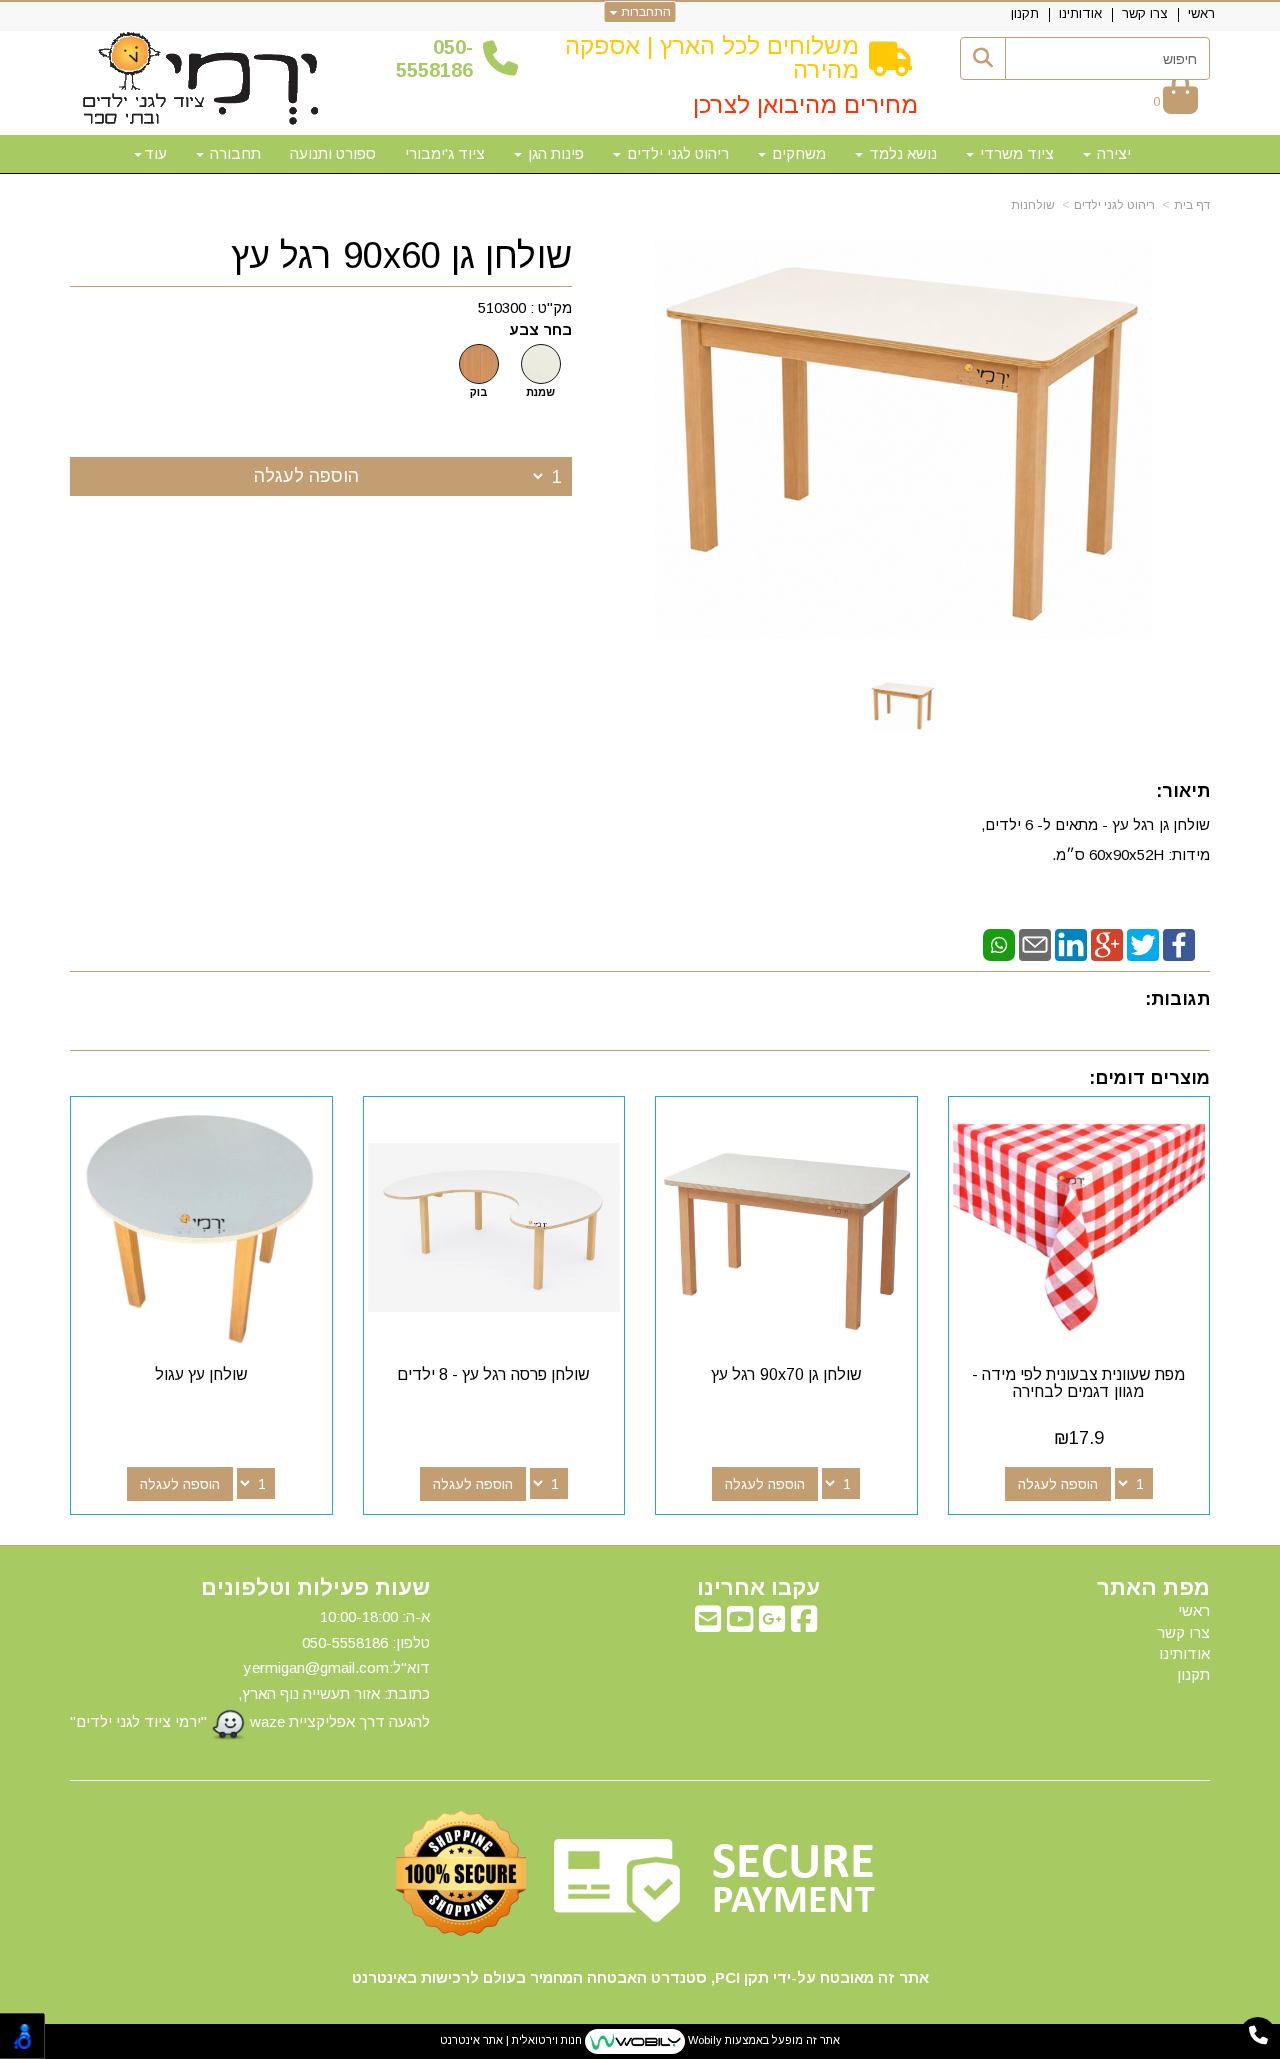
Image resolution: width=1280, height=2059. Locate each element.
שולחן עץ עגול (201, 1374)
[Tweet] (1143, 943)
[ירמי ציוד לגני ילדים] (201, 80)
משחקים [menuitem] (797, 153)
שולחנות (1033, 205)
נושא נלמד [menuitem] (901, 153)
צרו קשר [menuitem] (1145, 13)
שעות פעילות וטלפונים (315, 1588)
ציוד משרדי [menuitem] (1015, 153)
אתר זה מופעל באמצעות (640, 2040)
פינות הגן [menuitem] (554, 153)
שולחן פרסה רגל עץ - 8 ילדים (493, 1374)
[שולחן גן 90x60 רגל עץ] (903, 705)
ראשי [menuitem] (1201, 13)
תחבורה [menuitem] (233, 153)
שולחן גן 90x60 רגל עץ (401, 256)
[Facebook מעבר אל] (804, 1624)
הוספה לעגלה (306, 476)
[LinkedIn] (1071, 943)
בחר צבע (540, 329)
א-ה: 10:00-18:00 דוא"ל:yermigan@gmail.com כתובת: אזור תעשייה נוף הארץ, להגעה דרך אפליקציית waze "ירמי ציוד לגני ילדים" (250, 1669)
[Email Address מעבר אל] (708, 1624)
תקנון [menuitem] (1025, 13)
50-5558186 (434, 58)
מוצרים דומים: (1149, 1078)
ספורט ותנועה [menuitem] (333, 153)
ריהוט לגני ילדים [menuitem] (676, 153)
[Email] (1035, 943)
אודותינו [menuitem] (1080, 13)
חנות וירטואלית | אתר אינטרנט (511, 2040)
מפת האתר (1153, 1588)
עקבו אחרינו (758, 1588)
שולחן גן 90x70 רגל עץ (786, 1374)
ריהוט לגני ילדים (1114, 205)
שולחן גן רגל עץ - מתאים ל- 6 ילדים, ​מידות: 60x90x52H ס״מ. (1095, 839)
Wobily (703, 2040)
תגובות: (1177, 999)
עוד (155, 153)
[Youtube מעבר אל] (740, 1624)
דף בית (1192, 205)
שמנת (540, 392)
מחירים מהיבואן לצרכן (805, 104)
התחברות (644, 12)
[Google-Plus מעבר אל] (772, 1624)
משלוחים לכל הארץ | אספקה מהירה (712, 57)
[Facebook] (1179, 943)
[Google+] (1107, 943)
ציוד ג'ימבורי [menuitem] (445, 153)
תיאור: (1183, 791)
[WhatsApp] (999, 943)
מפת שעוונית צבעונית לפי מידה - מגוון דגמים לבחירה (1078, 1383)
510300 (502, 307)
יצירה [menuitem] (1112, 153)
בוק (479, 392)
